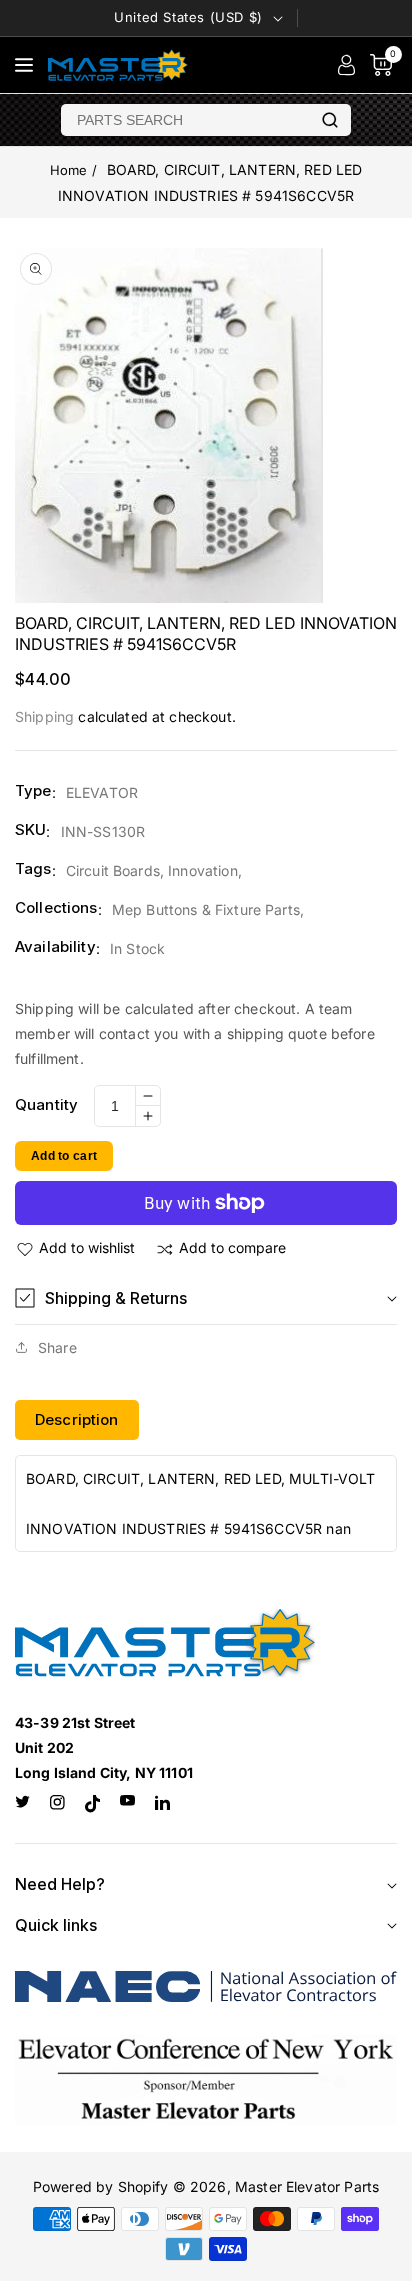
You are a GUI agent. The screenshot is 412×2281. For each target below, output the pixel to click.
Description (77, 1419)
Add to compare (232, 1247)
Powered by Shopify (101, 2186)
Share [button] (57, 1347)
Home (69, 170)
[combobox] (185, 120)
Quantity (46, 1104)
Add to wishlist (87, 1247)
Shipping (44, 716)
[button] (206, 1298)
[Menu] (24, 65)
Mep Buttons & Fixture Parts (206, 909)
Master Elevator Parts (307, 2186)
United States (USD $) (188, 17)
